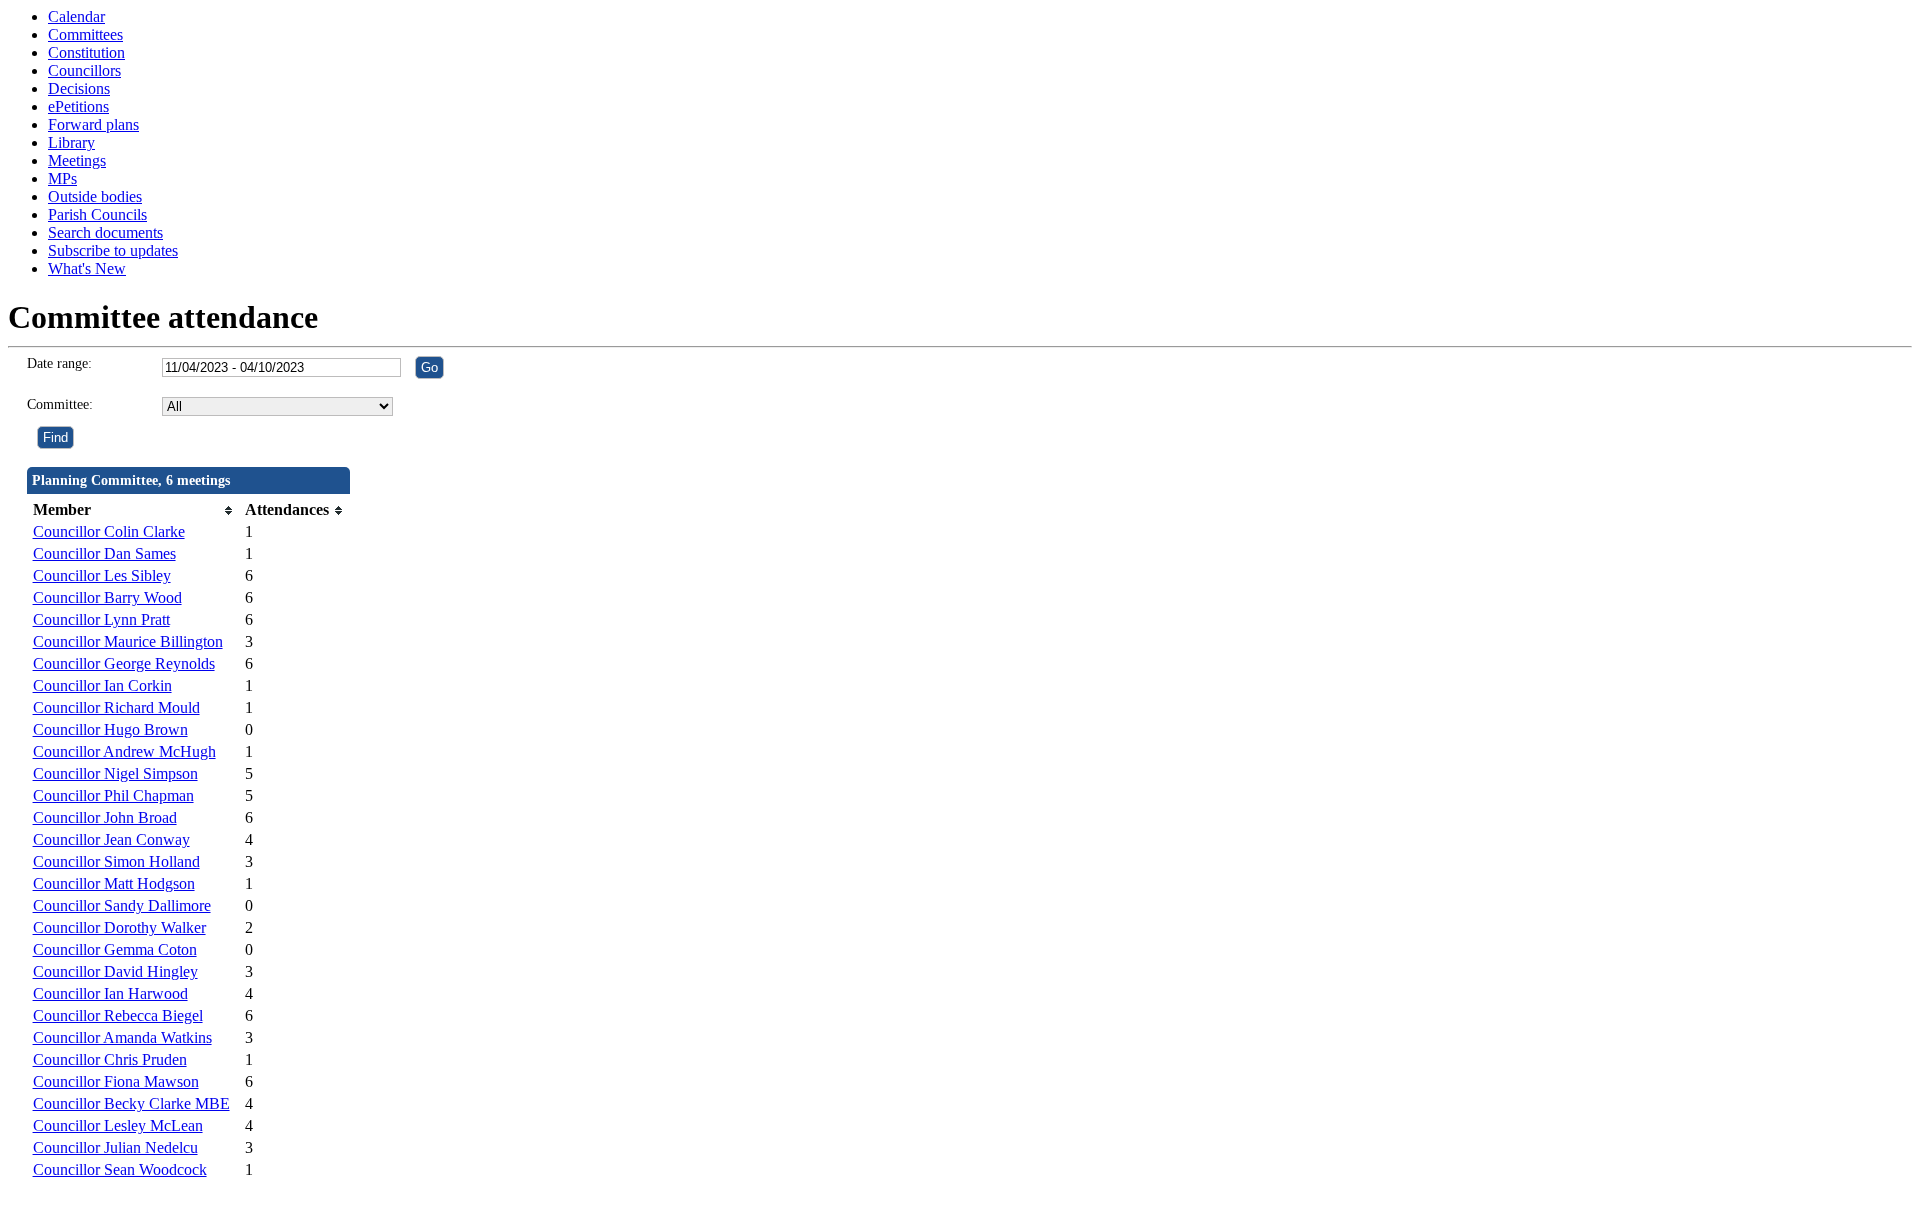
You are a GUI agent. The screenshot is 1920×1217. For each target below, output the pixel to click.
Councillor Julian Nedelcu (115, 1147)
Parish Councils (97, 214)
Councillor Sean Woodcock (120, 1169)
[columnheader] (134, 510)
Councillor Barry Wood (107, 597)
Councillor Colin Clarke (109, 531)
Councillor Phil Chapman (113, 795)
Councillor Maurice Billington (128, 641)
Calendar (76, 16)
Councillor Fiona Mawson (116, 1081)
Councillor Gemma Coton (115, 949)
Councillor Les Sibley (102, 575)
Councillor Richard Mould (116, 707)
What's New (87, 268)
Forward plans (93, 124)
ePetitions (78, 106)
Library (71, 142)
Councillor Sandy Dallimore (122, 905)
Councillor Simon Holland (116, 861)
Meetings (77, 160)
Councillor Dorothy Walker (119, 927)
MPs (62, 178)
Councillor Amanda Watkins (122, 1037)
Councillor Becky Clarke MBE (131, 1103)
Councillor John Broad (105, 817)
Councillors (84, 70)
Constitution (86, 52)
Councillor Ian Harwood (110, 993)
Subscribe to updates (113, 250)
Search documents (105, 232)
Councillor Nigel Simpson (115, 773)
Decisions (79, 88)
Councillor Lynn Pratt (101, 619)
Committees (85, 34)
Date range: (59, 363)
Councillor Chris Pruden (110, 1059)
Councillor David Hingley (115, 971)
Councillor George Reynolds (124, 663)
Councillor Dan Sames (104, 553)
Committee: (60, 404)
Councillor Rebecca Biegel (118, 1015)
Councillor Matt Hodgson (114, 883)
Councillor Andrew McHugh (124, 751)
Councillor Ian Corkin (102, 685)
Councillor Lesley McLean (118, 1125)
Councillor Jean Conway (111, 839)
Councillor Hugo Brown (110, 729)
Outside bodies (95, 196)
